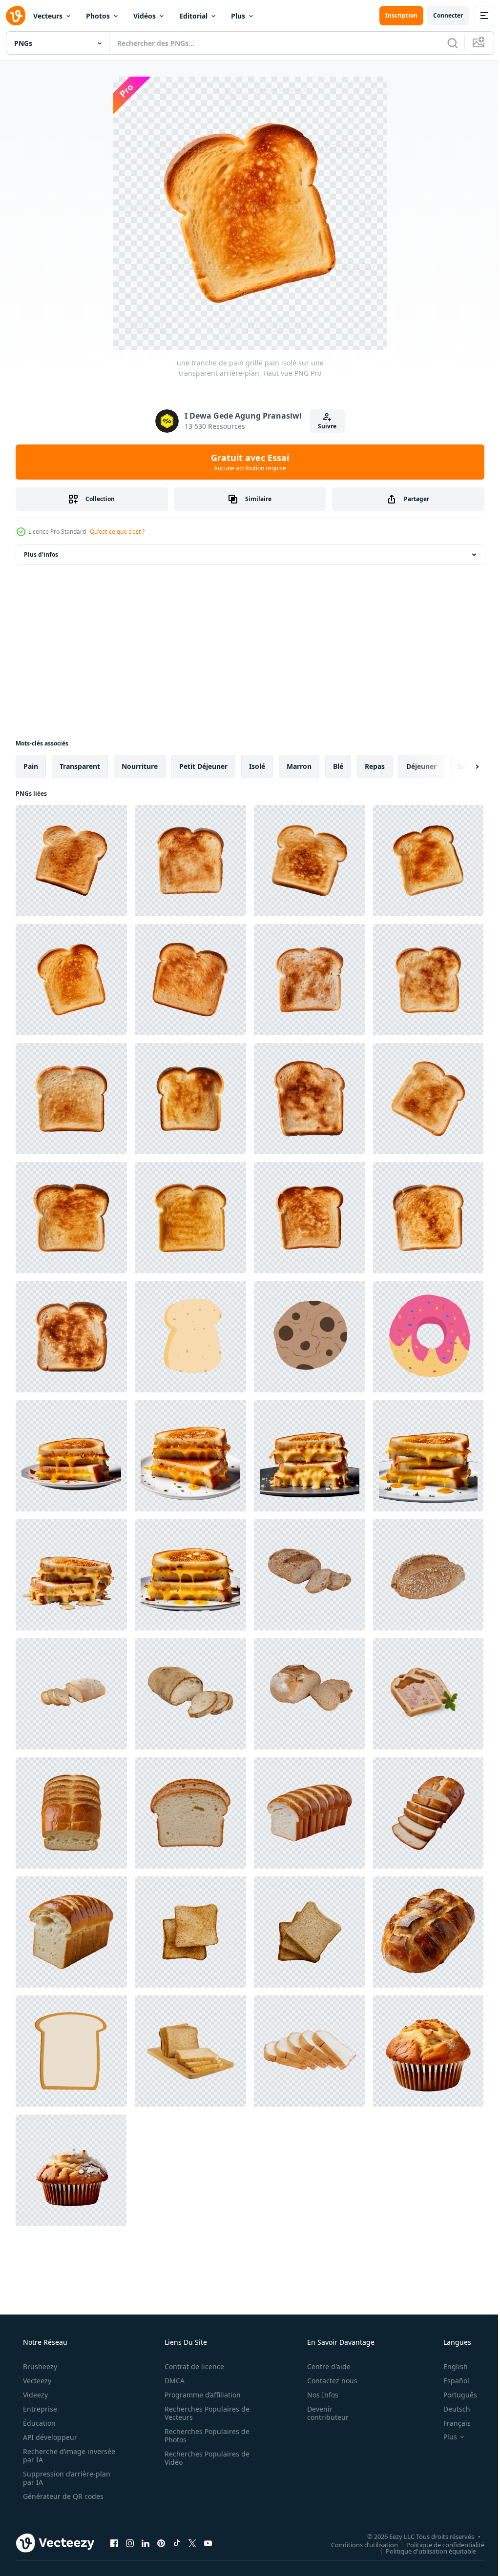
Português (454, 2395)
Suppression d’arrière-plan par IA (66, 2478)
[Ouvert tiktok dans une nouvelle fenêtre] (177, 2543)
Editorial (193, 16)
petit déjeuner (203, 766)
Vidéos (145, 16)
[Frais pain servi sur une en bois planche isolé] (190, 2051)
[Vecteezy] (16, 16)
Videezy (34, 2395)
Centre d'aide (323, 2366)
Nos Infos (316, 2395)
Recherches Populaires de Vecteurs (204, 2413)
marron (299, 766)
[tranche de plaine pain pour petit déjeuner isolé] (310, 1932)
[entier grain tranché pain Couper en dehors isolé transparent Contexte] (310, 1575)
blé (338, 766)
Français (451, 2423)
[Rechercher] (445, 43)
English (449, 2366)
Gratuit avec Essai (247, 462)
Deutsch (450, 2409)
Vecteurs (48, 16)
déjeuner (421, 766)
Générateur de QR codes (62, 2496)
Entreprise (39, 2409)
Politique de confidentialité (438, 2544)
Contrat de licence (191, 2366)
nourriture (140, 766)
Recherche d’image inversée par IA (53, 2455)
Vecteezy (36, 2381)
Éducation (38, 2423)
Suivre (324, 426)
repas (375, 766)
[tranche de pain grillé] (71, 2051)
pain (31, 766)
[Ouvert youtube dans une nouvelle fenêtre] (208, 2543)
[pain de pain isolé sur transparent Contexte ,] (428, 1932)
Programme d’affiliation (199, 2395)
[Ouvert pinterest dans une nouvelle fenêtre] (161, 2543)
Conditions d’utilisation (357, 2544)
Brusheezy (39, 2366)
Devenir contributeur (322, 2413)
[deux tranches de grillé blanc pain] (190, 1932)
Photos (98, 16)
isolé (257, 766)
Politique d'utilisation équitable (424, 2551)
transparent (80, 766)
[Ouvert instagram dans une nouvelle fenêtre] (130, 2543)
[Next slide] (461, 766)
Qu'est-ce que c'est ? (117, 532)
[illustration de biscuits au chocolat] (310, 1337)
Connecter (441, 15)
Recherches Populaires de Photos (204, 2435)
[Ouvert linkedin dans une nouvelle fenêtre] (146, 2543)
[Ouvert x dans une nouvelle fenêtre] (192, 2543)
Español (450, 2381)
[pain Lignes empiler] (310, 2051)
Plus (238, 16)
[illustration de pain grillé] (190, 1337)
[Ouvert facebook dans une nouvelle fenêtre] (114, 2543)
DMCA (171, 2381)
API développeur (49, 2437)
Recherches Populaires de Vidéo (204, 2458)
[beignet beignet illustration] (428, 1337)
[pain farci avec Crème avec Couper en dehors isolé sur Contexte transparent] (428, 1694)
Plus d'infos (41, 554)
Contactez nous (326, 2381)
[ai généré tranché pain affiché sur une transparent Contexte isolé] (71, 1813)
